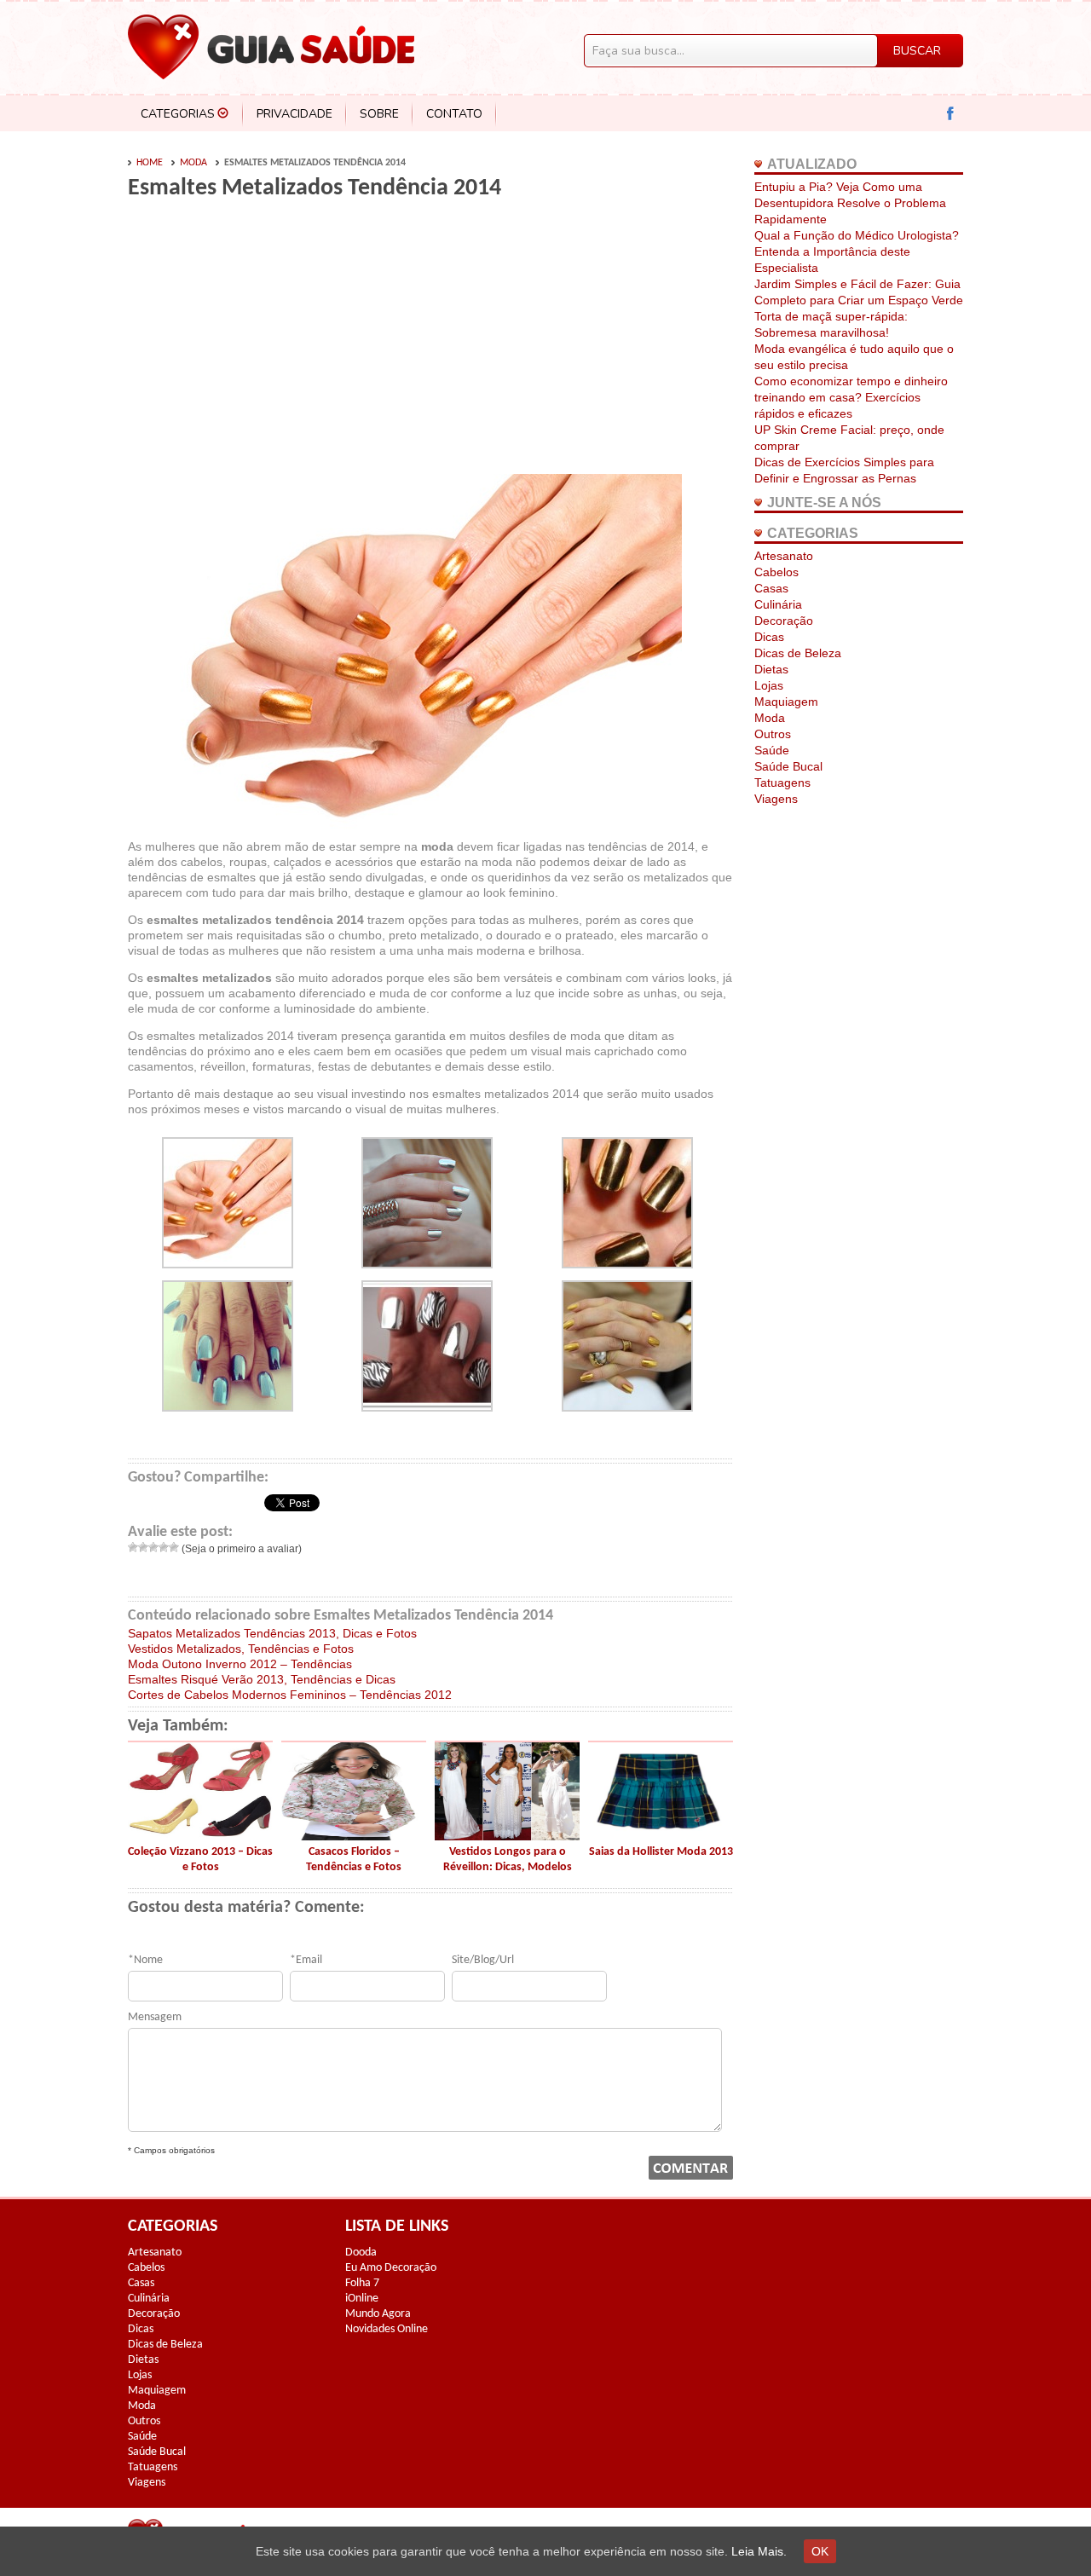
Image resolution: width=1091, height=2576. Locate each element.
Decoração (784, 621)
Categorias (178, 114)
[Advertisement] (271, 343)
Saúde (772, 750)
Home (150, 163)
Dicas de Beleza (798, 653)
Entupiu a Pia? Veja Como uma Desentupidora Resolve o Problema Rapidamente (850, 203)
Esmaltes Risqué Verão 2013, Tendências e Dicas (262, 1679)
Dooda (361, 2253)
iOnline (362, 2299)
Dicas (769, 637)
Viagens (776, 799)
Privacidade (294, 114)
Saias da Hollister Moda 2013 (661, 1852)
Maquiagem (786, 702)
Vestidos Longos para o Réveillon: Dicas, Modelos (508, 1860)
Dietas (771, 669)
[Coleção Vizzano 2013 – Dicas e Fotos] (200, 1836)
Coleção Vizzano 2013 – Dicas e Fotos (200, 1860)
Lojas (769, 685)
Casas (771, 588)
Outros (773, 734)
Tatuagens (782, 783)
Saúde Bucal (788, 766)
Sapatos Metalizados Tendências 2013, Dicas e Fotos (272, 1633)
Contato (454, 114)
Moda (193, 163)
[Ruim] (143, 1547)
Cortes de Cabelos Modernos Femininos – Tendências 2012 (290, 1695)
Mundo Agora (378, 2314)
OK (820, 2551)
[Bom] (164, 1547)
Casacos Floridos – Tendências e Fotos (354, 1860)
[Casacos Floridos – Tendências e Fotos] (354, 1836)
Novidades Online (387, 2329)
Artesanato (784, 556)
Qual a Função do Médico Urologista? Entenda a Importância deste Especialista (857, 251)
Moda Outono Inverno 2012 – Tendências (240, 1664)
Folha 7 (362, 2283)
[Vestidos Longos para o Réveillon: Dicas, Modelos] (507, 1836)
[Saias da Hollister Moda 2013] (661, 1836)
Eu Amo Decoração (391, 2268)
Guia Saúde (271, 47)
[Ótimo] (174, 1547)
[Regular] (153, 1547)
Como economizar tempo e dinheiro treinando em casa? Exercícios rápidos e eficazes (851, 397)
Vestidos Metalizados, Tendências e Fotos (241, 1649)
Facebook (951, 114)
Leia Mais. (759, 2551)
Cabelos (776, 572)
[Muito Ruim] (133, 1547)
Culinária (778, 604)
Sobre (379, 114)
